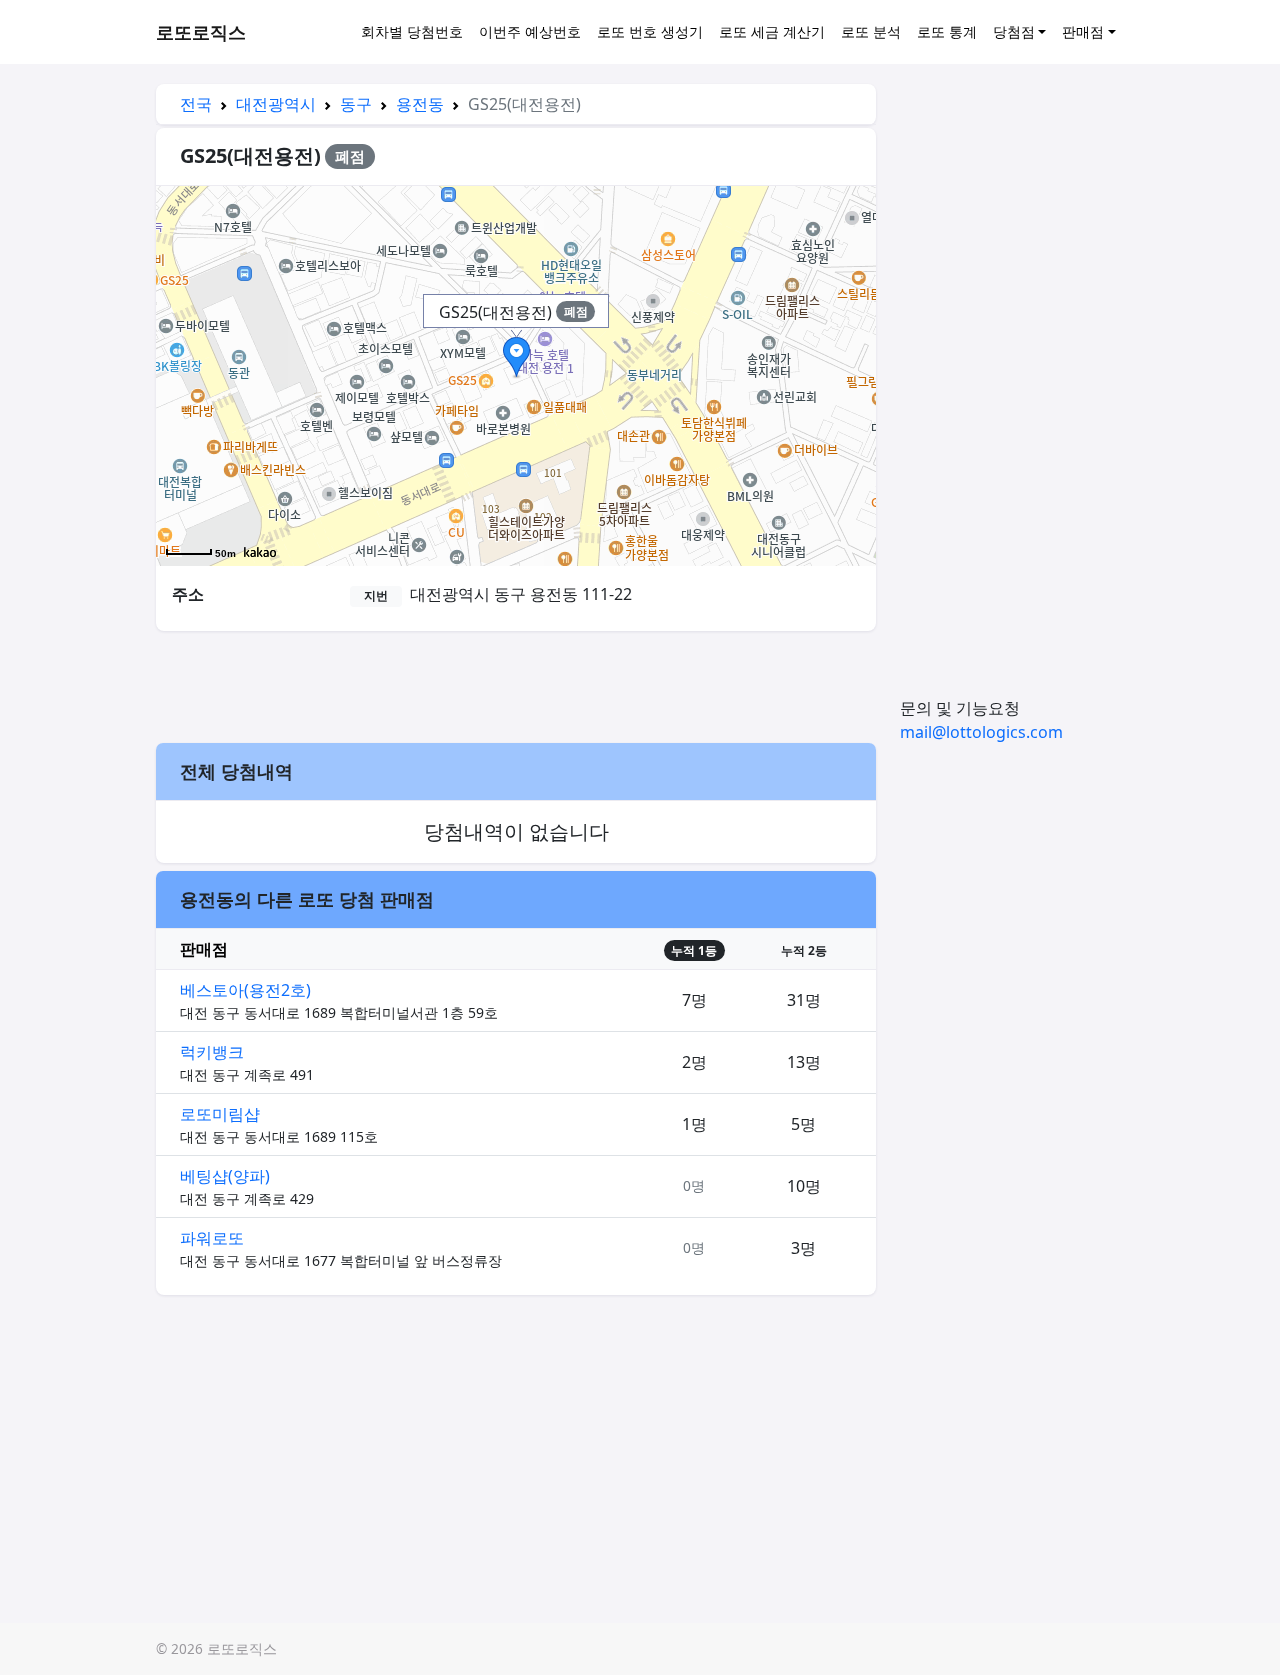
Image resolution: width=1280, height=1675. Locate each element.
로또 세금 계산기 (772, 31)
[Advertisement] (516, 684)
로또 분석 (871, 31)
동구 (356, 104)
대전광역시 (276, 104)
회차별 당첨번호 (412, 31)
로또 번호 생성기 (650, 31)
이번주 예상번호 (530, 31)
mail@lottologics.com (981, 732)
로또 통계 (947, 31)
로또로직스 (201, 32)
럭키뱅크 (212, 1052)
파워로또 (212, 1238)
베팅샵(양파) (225, 1176)
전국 (196, 104)
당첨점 (1014, 31)
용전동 (420, 104)
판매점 (1083, 31)
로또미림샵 (220, 1114)
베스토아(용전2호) (245, 990)
